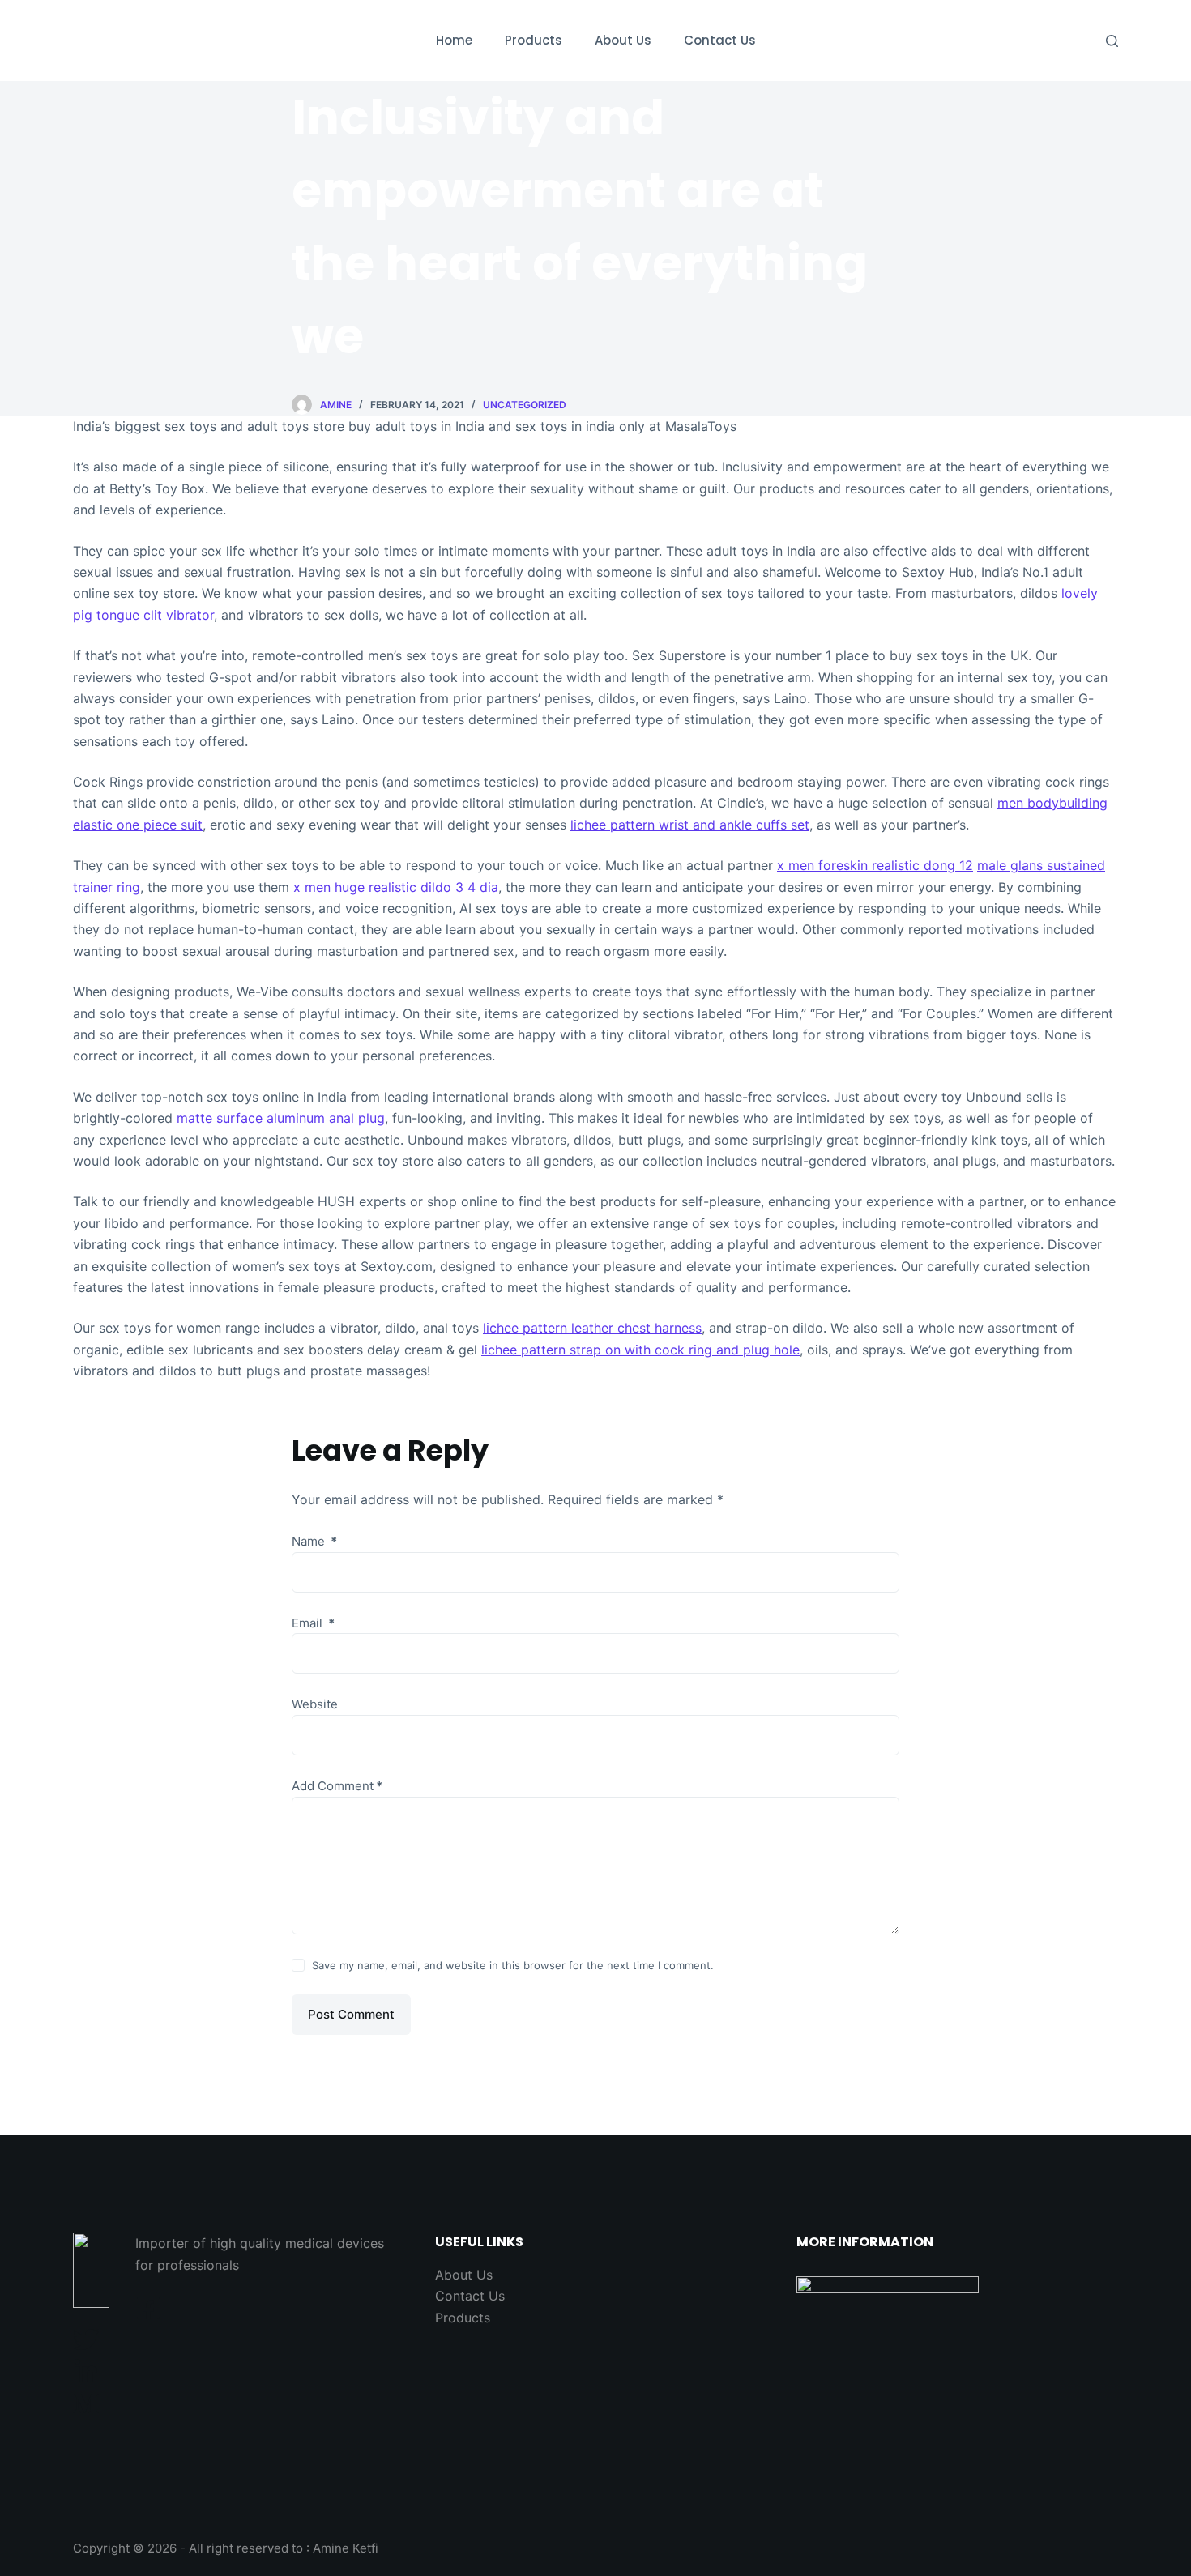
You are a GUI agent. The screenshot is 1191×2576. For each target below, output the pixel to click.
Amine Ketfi (346, 2548)
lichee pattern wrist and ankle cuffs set (690, 825)
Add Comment (337, 1786)
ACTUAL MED (154, 40)
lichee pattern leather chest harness (592, 1328)
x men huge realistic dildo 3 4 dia (396, 887)
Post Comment (351, 2014)
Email (313, 1623)
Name (314, 1541)
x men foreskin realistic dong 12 (875, 865)
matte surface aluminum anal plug (281, 1118)
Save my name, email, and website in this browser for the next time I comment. (513, 1965)
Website (315, 1704)
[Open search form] (1112, 41)
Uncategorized (525, 405)
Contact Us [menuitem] (720, 40)
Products (463, 2318)
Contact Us (470, 2296)
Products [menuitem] (534, 40)
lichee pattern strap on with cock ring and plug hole (640, 1350)
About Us (464, 2275)
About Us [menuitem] (623, 40)
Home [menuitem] (454, 40)
